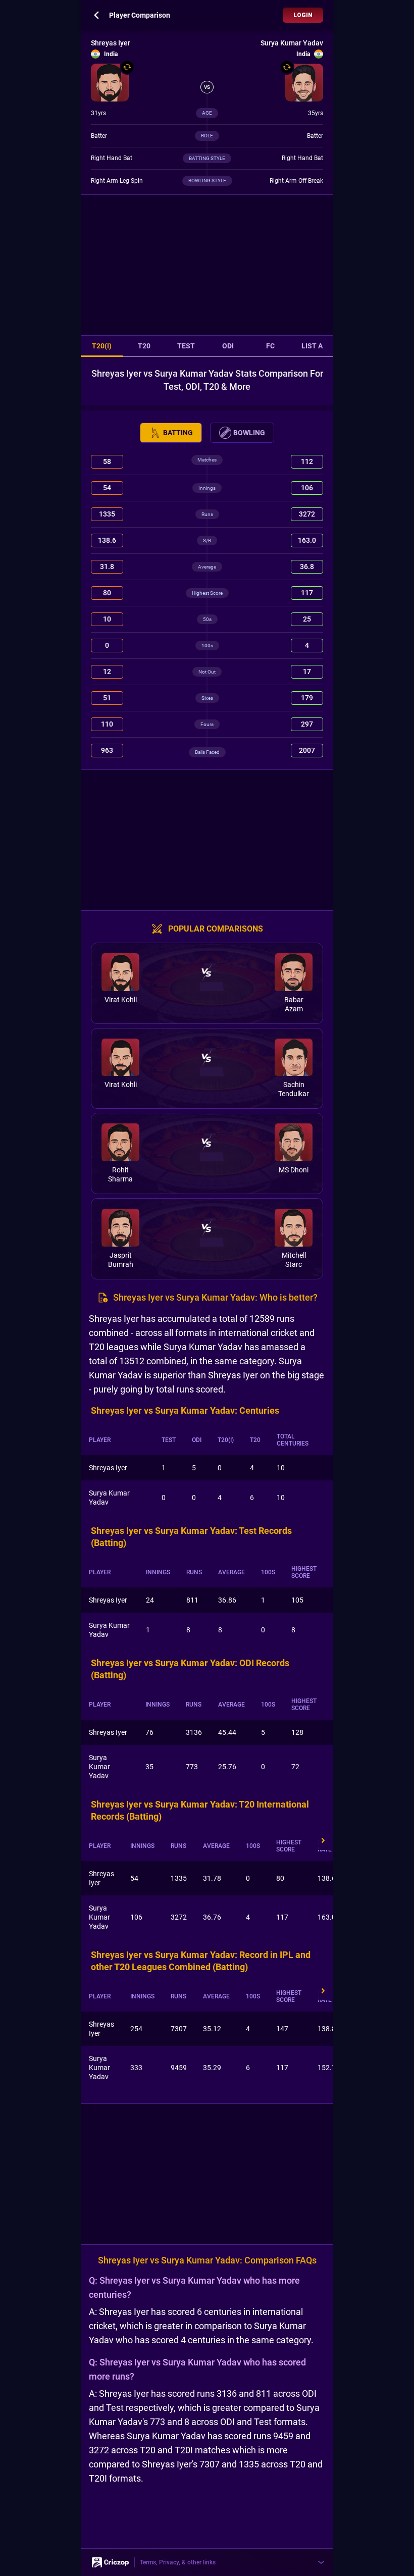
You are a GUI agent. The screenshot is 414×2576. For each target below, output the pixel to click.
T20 (144, 346)
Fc (270, 346)
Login (303, 15)
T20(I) (102, 346)
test (186, 346)
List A (312, 346)
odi (228, 346)
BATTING (178, 433)
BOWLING (249, 433)
